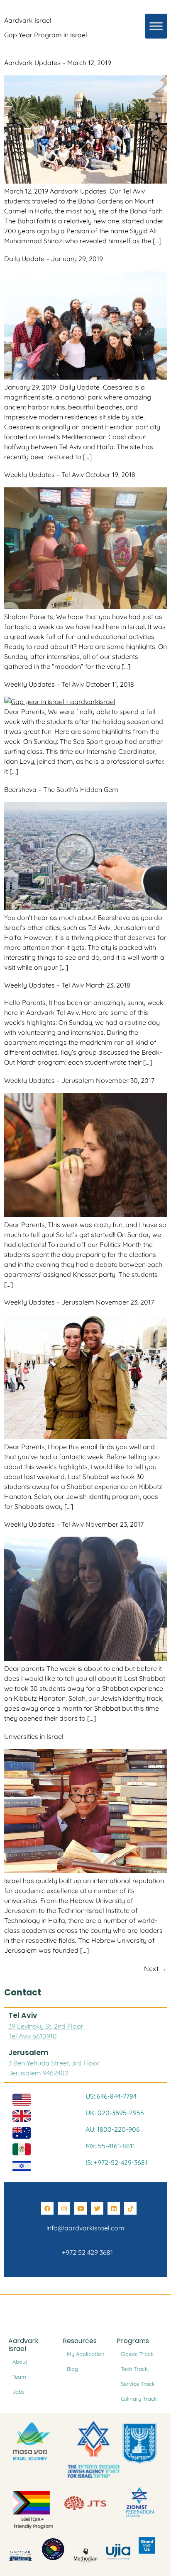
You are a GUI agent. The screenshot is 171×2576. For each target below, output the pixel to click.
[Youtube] (81, 2208)
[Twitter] (97, 2208)
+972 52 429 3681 (86, 2252)
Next (155, 1968)
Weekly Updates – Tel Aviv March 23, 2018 (67, 985)
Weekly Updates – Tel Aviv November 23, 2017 (74, 1524)
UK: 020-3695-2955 (115, 2113)
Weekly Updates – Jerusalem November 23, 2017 (79, 1302)
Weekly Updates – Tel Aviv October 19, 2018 (70, 475)
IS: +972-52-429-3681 (116, 2162)
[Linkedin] (114, 2208)
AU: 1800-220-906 (113, 2129)
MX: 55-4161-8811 (110, 2146)
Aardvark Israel (28, 20)
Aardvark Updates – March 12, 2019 (58, 63)
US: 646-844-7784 (111, 2096)
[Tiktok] (130, 2208)
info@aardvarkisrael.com (85, 2228)
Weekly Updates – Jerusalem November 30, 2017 (79, 1080)
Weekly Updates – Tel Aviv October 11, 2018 (69, 684)
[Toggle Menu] (156, 26)
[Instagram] (64, 2208)
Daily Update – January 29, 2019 (54, 259)
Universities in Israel (34, 1736)
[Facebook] (47, 2208)
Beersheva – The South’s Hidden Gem (61, 789)
